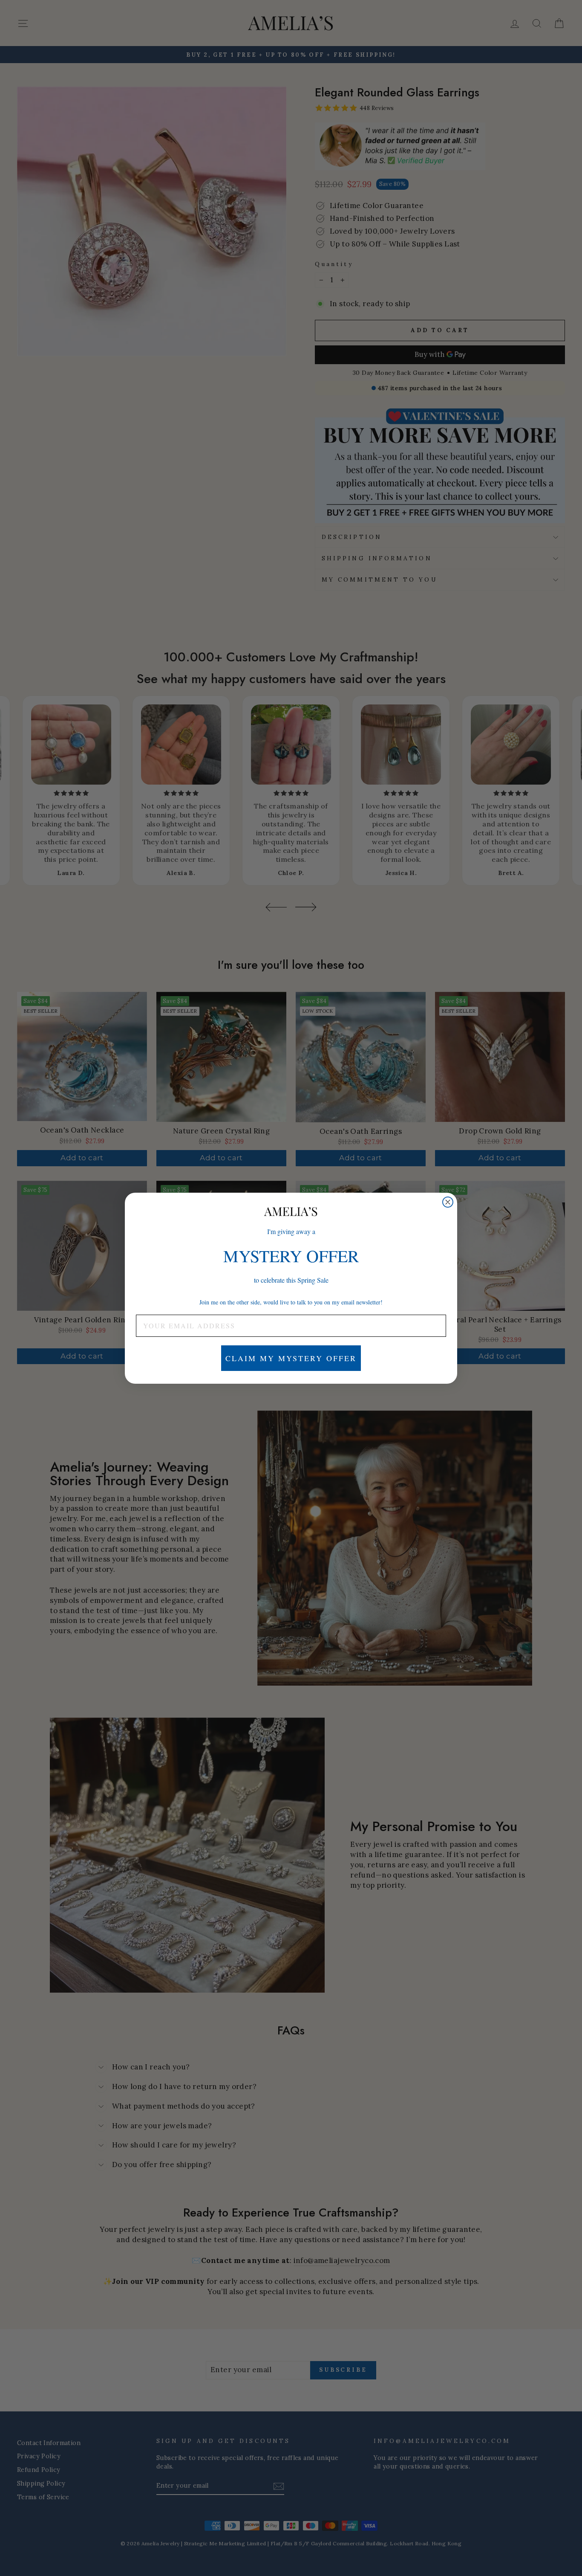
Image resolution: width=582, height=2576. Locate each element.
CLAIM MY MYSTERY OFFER (291, 1358)
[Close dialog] (448, 1202)
